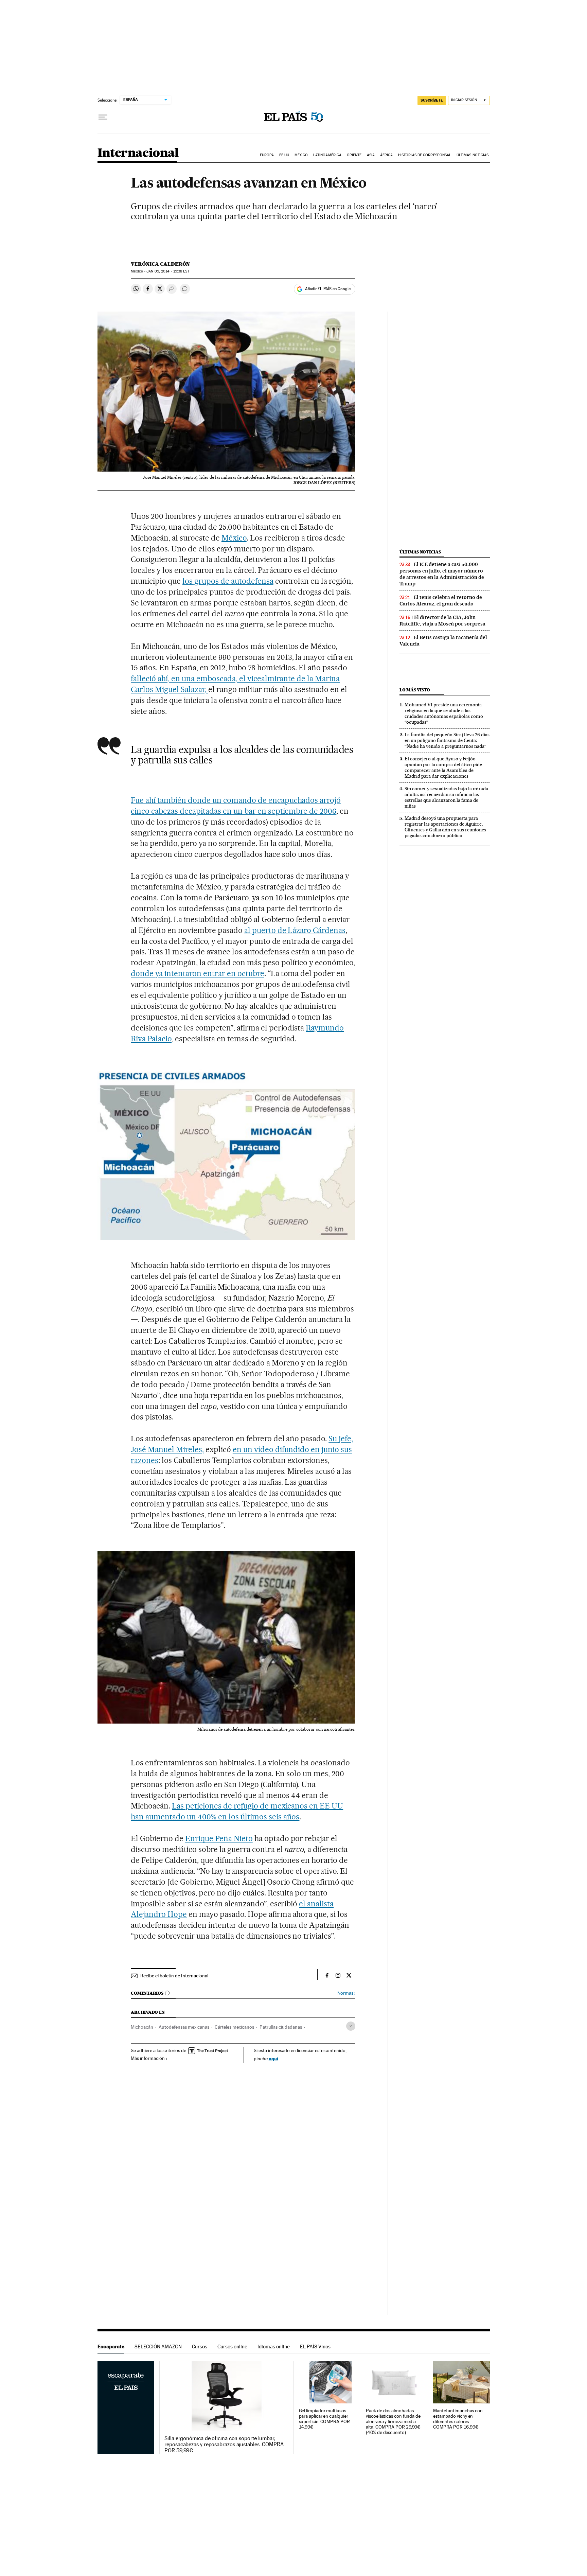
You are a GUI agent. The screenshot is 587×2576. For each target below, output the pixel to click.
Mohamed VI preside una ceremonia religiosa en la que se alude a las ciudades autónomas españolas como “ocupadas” (444, 713)
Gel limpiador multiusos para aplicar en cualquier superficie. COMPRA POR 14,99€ (324, 2419)
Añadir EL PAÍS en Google (328, 289)
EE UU (284, 155)
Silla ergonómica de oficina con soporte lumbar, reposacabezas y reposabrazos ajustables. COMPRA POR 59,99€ (224, 2445)
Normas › (346, 1993)
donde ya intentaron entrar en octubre (197, 973)
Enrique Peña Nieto (219, 1838)
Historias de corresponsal (425, 155)
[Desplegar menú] (103, 117)
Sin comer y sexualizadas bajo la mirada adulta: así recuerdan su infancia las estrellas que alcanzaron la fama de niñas (446, 797)
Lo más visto (415, 690)
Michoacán (142, 2027)
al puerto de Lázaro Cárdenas (295, 930)
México (301, 155)
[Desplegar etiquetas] (351, 2026)
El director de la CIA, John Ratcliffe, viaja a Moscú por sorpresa (442, 621)
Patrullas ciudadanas (281, 2027)
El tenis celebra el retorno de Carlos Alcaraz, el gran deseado (441, 601)
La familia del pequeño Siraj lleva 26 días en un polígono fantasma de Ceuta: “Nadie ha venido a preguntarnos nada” (447, 740)
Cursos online (232, 2346)
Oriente (354, 155)
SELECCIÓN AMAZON (158, 2346)
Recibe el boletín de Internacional (174, 1976)
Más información (148, 2058)
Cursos (200, 2346)
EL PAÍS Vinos (315, 2346)
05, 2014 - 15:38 (168, 271)
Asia (371, 155)
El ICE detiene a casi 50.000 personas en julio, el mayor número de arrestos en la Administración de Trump (442, 574)
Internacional (138, 153)
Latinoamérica (327, 155)
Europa (267, 155)
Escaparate (111, 2346)
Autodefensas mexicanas (184, 2027)
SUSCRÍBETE (432, 100)
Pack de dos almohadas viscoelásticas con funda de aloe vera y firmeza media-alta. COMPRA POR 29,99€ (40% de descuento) (393, 2422)
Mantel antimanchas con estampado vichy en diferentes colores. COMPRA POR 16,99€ (458, 2419)
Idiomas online (274, 2346)
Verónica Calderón (160, 264)
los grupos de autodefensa (228, 581)
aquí (273, 2058)
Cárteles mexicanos (234, 2027)
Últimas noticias (473, 155)
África (387, 155)
